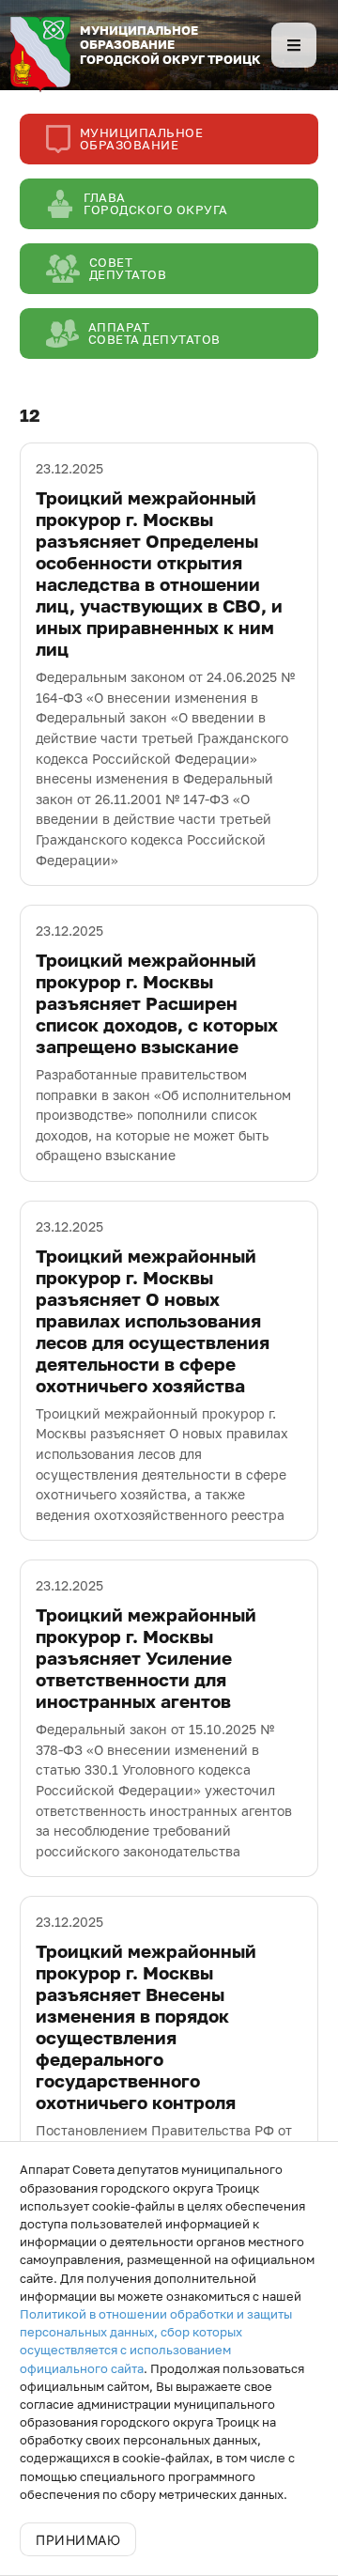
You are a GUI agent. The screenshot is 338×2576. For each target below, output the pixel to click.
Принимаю (78, 2540)
